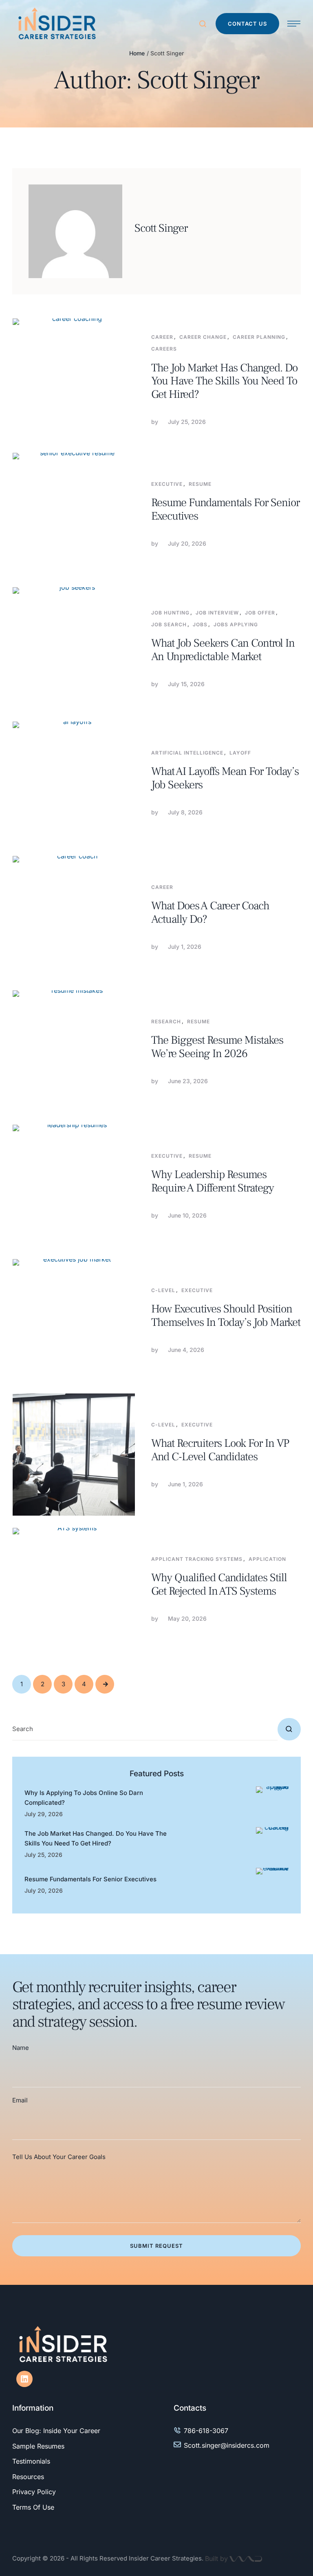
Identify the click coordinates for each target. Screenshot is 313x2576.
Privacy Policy (34, 2492)
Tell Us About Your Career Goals (59, 2157)
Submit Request (156, 2246)
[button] (247, 24)
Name (21, 2048)
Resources (28, 2477)
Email (20, 2100)
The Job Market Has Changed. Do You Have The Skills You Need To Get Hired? (224, 381)
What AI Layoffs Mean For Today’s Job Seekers (225, 778)
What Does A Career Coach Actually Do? (210, 912)
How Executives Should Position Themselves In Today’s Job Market (226, 1315)
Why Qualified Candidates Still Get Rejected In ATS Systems (219, 1584)
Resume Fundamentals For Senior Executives (225, 509)
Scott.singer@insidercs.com (227, 2445)
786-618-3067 (206, 2431)
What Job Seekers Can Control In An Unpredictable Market (223, 650)
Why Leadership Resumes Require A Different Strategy (213, 1181)
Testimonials (31, 2461)
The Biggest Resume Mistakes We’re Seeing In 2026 (217, 1047)
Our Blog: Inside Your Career (56, 2431)
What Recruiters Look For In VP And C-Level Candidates (220, 1450)
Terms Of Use (33, 2507)
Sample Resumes (38, 2446)
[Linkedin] (24, 2379)
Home (137, 53)
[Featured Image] (74, 380)
